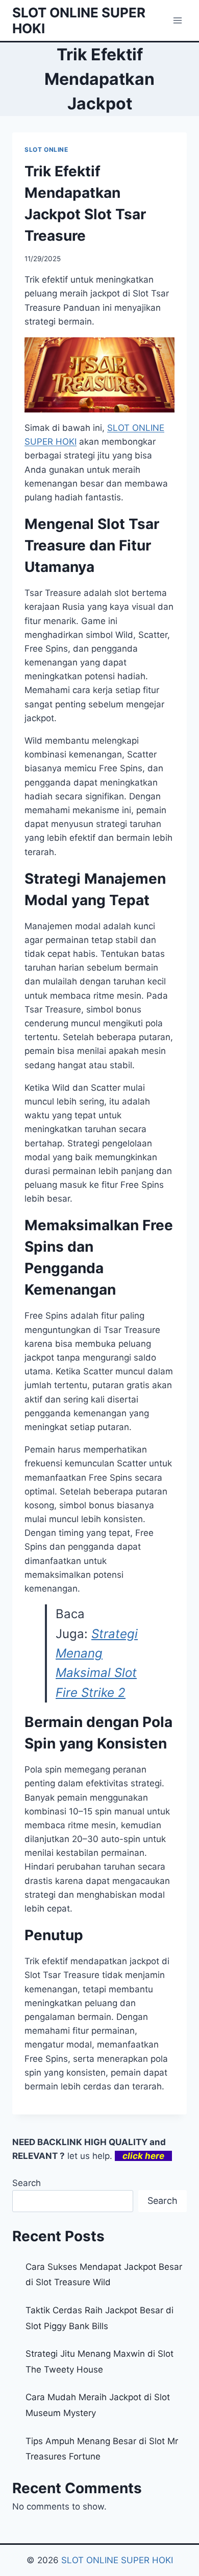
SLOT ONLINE (46, 149)
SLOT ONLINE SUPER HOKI (117, 2560)
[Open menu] (177, 20)
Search (27, 2183)
